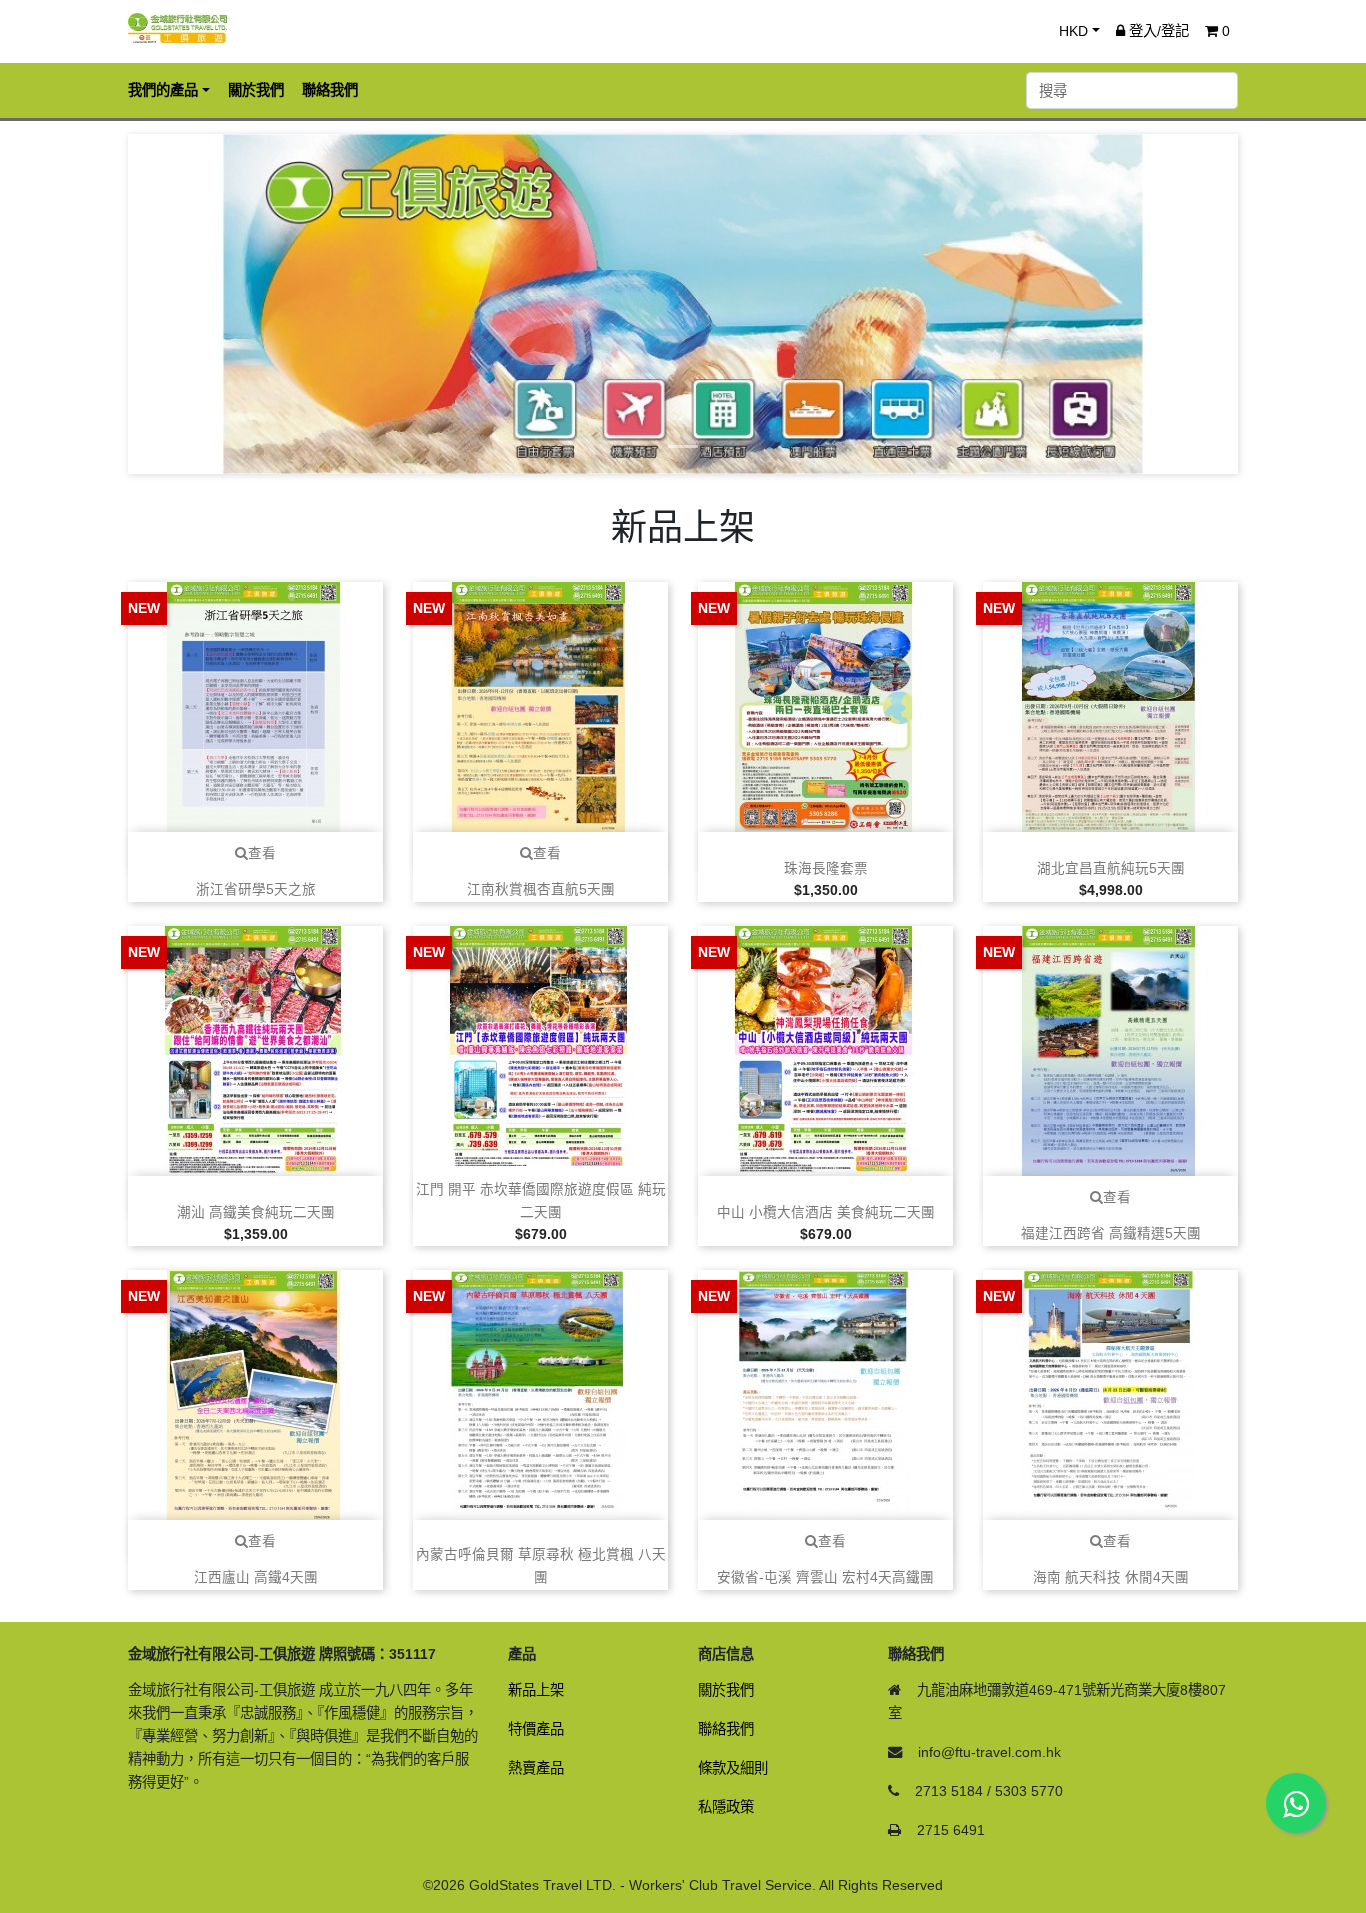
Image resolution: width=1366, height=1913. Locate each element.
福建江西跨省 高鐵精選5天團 (1111, 1233)
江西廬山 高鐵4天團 (256, 1577)
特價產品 (536, 1729)
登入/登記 (1157, 31)
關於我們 (726, 1690)
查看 (262, 853)
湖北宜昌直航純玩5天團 (1111, 868)
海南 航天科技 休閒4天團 (1111, 1577)
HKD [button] (1073, 31)
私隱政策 (726, 1807)
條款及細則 (733, 1768)
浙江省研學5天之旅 (256, 889)
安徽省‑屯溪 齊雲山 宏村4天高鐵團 (825, 1577)
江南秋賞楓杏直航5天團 (541, 889)
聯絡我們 (726, 1729)
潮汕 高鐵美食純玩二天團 (256, 1212)
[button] (211, 304)
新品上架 (536, 1690)
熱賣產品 (536, 1768)
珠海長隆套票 (826, 868)
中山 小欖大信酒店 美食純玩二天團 (826, 1212)
